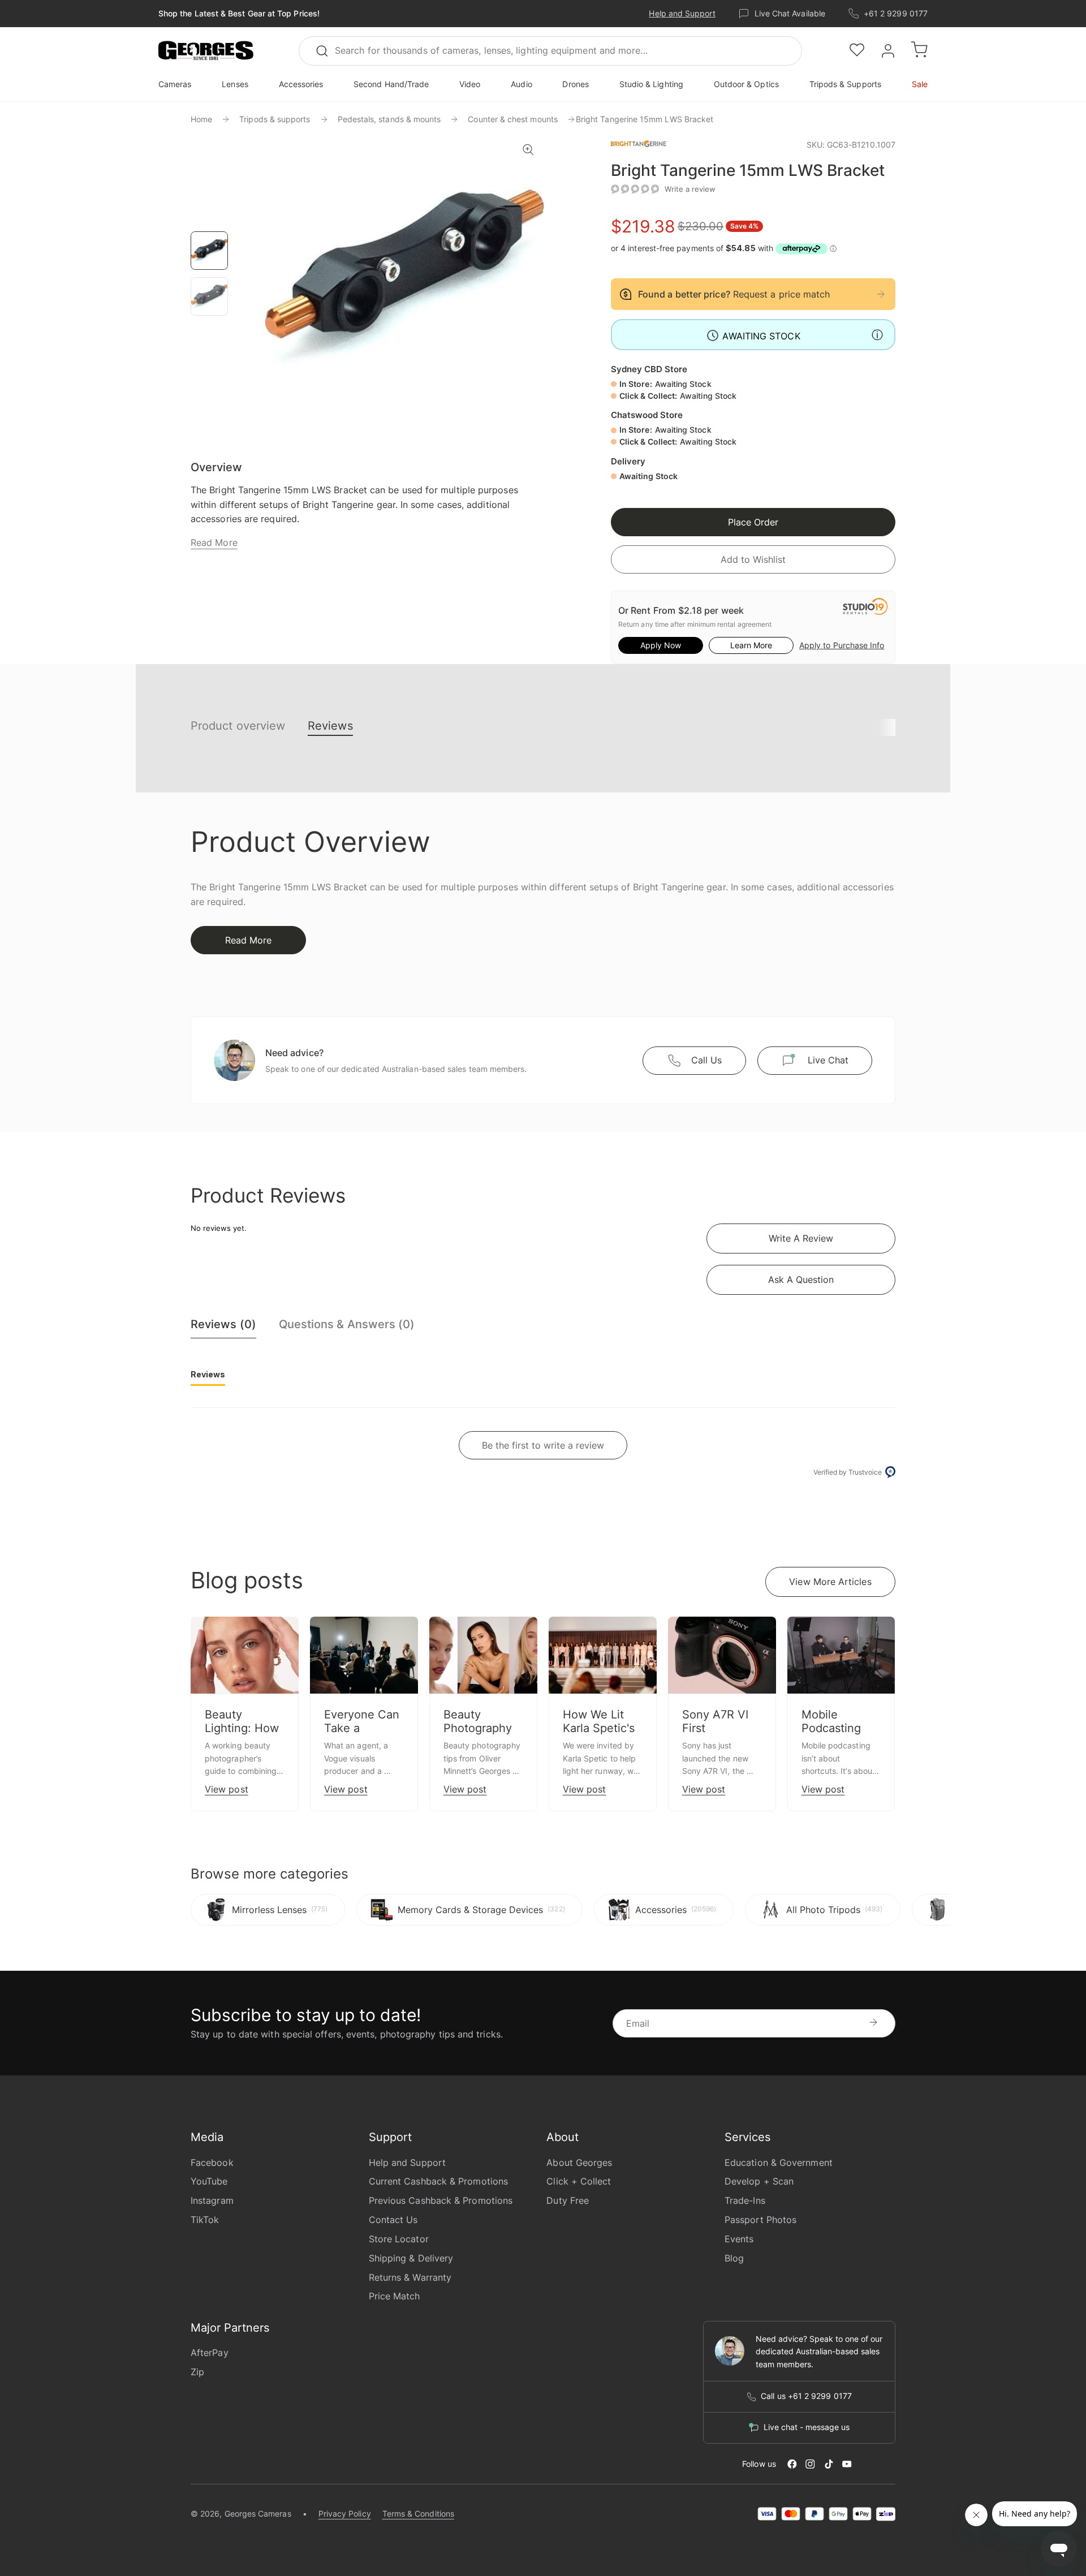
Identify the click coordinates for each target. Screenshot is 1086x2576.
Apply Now (661, 645)
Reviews (330, 726)
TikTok (205, 2220)
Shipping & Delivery (411, 2258)
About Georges (579, 2163)
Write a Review (801, 1238)
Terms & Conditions (418, 2513)
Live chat (828, 1060)
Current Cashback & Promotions (438, 2181)
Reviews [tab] (208, 1374)
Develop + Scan (759, 2181)
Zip (197, 2372)
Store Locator (399, 2239)
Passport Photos (760, 2220)
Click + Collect (579, 2181)
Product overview (238, 726)
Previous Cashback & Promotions (441, 2200)
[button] (206, 51)
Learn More (751, 645)
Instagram (212, 2200)
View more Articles (830, 1582)
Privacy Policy (345, 2513)
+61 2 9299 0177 (896, 13)
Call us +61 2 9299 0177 (806, 2396)
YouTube (209, 2181)
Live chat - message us (807, 2427)
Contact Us (393, 2220)
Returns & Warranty (410, 2277)
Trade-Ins (745, 2200)
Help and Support (682, 13)
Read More (214, 542)
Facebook (212, 2163)
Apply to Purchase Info (842, 645)
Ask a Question (801, 1280)
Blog (734, 2258)
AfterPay (210, 2353)
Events (739, 2239)
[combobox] (550, 51)
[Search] (327, 51)
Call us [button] (706, 1060)
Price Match (395, 2296)
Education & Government (779, 2163)
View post (227, 1789)
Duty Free (568, 2200)
